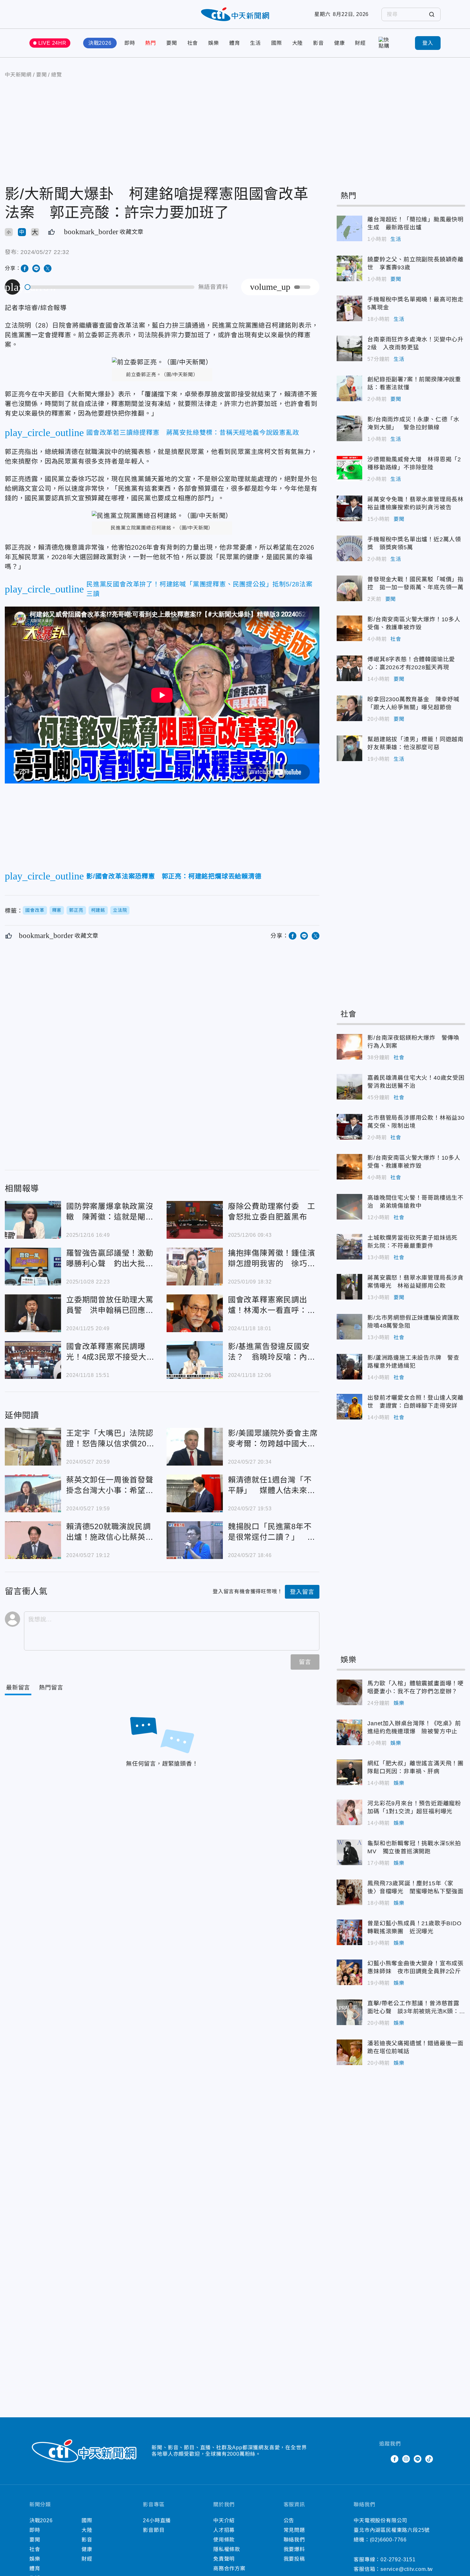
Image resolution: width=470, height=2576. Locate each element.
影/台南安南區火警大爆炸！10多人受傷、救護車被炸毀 (349, 628)
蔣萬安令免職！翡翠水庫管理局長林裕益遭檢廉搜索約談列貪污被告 (349, 508)
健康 (340, 43)
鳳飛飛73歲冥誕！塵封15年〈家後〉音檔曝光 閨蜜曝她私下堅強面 (349, 1892)
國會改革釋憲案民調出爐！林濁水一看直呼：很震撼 (195, 1313)
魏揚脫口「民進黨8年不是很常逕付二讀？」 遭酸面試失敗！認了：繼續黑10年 (195, 1540)
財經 (360, 43)
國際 (277, 43)
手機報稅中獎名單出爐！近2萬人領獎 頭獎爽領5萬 (349, 548)
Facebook (395, 2459)
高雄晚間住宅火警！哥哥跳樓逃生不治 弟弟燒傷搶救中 (349, 1207)
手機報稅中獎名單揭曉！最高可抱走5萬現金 (349, 308)
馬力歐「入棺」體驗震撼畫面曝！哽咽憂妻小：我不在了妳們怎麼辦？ (349, 1692)
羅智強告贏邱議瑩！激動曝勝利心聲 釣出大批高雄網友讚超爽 (33, 1267)
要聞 (172, 43)
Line (418, 2459)
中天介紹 (224, 2520)
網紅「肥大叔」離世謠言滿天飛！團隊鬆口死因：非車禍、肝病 (349, 1772)
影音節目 (154, 2530)
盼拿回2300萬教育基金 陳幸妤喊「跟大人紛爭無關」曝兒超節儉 (349, 708)
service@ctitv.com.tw (407, 2569)
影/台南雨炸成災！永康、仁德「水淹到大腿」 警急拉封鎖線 (349, 428)
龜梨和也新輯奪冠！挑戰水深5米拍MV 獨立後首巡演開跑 (349, 1852)
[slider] (110, 287)
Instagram (406, 2459)
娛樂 (214, 43)
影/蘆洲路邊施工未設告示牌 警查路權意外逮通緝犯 (349, 1367)
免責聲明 (224, 2559)
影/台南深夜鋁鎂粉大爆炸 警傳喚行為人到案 (349, 1047)
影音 (318, 43)
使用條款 (224, 2540)
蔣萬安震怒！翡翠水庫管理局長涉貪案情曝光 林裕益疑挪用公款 (349, 1287)
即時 (130, 43)
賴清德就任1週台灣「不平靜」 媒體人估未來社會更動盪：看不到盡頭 (195, 1493)
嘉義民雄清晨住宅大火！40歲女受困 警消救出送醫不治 (349, 1087)
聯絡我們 (294, 2540)
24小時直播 (157, 2520)
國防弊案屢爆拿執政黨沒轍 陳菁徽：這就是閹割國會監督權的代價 (33, 1220)
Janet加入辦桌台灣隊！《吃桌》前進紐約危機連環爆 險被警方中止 (349, 1732)
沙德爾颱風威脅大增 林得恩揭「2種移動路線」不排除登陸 (349, 468)
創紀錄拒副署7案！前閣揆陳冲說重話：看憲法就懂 (349, 388)
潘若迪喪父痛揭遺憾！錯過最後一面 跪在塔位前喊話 (349, 2052)
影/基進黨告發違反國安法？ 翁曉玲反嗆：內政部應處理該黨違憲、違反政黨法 (195, 1360)
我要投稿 (294, 2559)
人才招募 (224, 2530)
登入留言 (302, 1592)
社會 (193, 43)
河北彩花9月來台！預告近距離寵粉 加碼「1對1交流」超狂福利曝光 (349, 1812)
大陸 (298, 43)
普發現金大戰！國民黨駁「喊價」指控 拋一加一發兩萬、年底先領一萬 (349, 588)
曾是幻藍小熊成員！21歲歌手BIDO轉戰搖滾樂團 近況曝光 (349, 1932)
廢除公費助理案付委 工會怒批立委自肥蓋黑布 (195, 1220)
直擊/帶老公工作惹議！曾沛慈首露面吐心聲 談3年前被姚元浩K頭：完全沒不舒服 (349, 2012)
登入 (428, 43)
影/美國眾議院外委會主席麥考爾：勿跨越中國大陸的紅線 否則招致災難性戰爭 (195, 1447)
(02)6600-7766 (388, 2540)
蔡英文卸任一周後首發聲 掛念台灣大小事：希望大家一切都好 (33, 1493)
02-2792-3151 (398, 2560)
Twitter (383, 2459)
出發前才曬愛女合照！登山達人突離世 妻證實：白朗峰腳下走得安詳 (349, 1407)
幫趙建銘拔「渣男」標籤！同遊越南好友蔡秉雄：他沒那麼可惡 (349, 748)
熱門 (151, 43)
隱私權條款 (227, 2549)
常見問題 (294, 2530)
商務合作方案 (229, 2568)
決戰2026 (100, 43)
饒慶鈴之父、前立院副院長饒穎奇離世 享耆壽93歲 (349, 268)
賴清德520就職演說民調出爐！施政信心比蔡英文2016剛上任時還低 (33, 1540)
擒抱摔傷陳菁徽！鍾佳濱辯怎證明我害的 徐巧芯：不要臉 (195, 1267)
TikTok (429, 2459)
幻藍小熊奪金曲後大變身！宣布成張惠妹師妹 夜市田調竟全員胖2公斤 (349, 1972)
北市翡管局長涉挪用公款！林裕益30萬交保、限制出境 (349, 1127)
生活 (255, 43)
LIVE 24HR (52, 43)
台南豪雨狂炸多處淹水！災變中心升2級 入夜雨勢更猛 (349, 348)
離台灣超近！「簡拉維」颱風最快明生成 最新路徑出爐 (349, 228)
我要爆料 (294, 2549)
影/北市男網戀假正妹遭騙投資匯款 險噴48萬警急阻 (349, 1327)
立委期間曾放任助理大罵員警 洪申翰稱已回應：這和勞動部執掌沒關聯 (33, 1313)
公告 (289, 2520)
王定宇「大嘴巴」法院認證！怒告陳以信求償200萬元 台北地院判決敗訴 (33, 1447)
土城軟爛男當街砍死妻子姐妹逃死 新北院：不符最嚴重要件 (349, 1247)
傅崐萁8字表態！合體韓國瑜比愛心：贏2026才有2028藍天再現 (349, 668)
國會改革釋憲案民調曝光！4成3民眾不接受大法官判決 (33, 1360)
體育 (235, 43)
